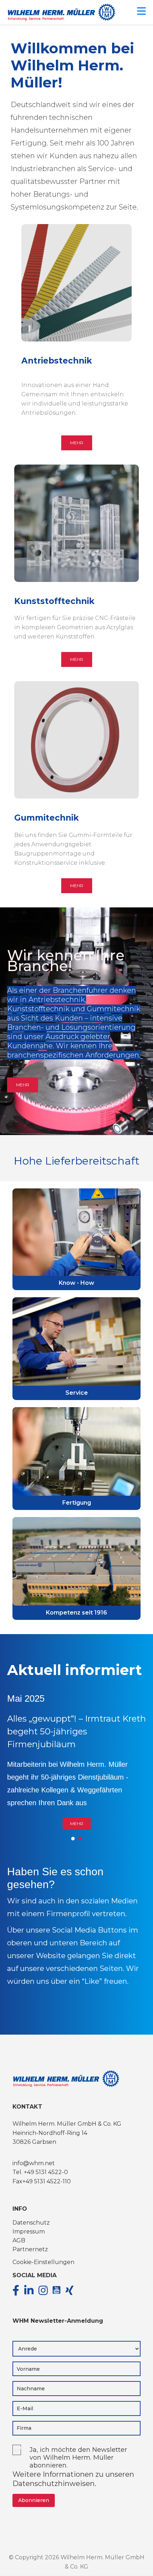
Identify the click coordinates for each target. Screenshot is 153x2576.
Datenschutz (31, 2224)
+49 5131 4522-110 (47, 2182)
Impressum (29, 2233)
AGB (19, 2241)
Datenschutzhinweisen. (54, 2485)
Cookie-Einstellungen (43, 2263)
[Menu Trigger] (141, 10)
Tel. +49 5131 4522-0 (40, 2173)
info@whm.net (34, 2164)
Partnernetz (30, 2250)
